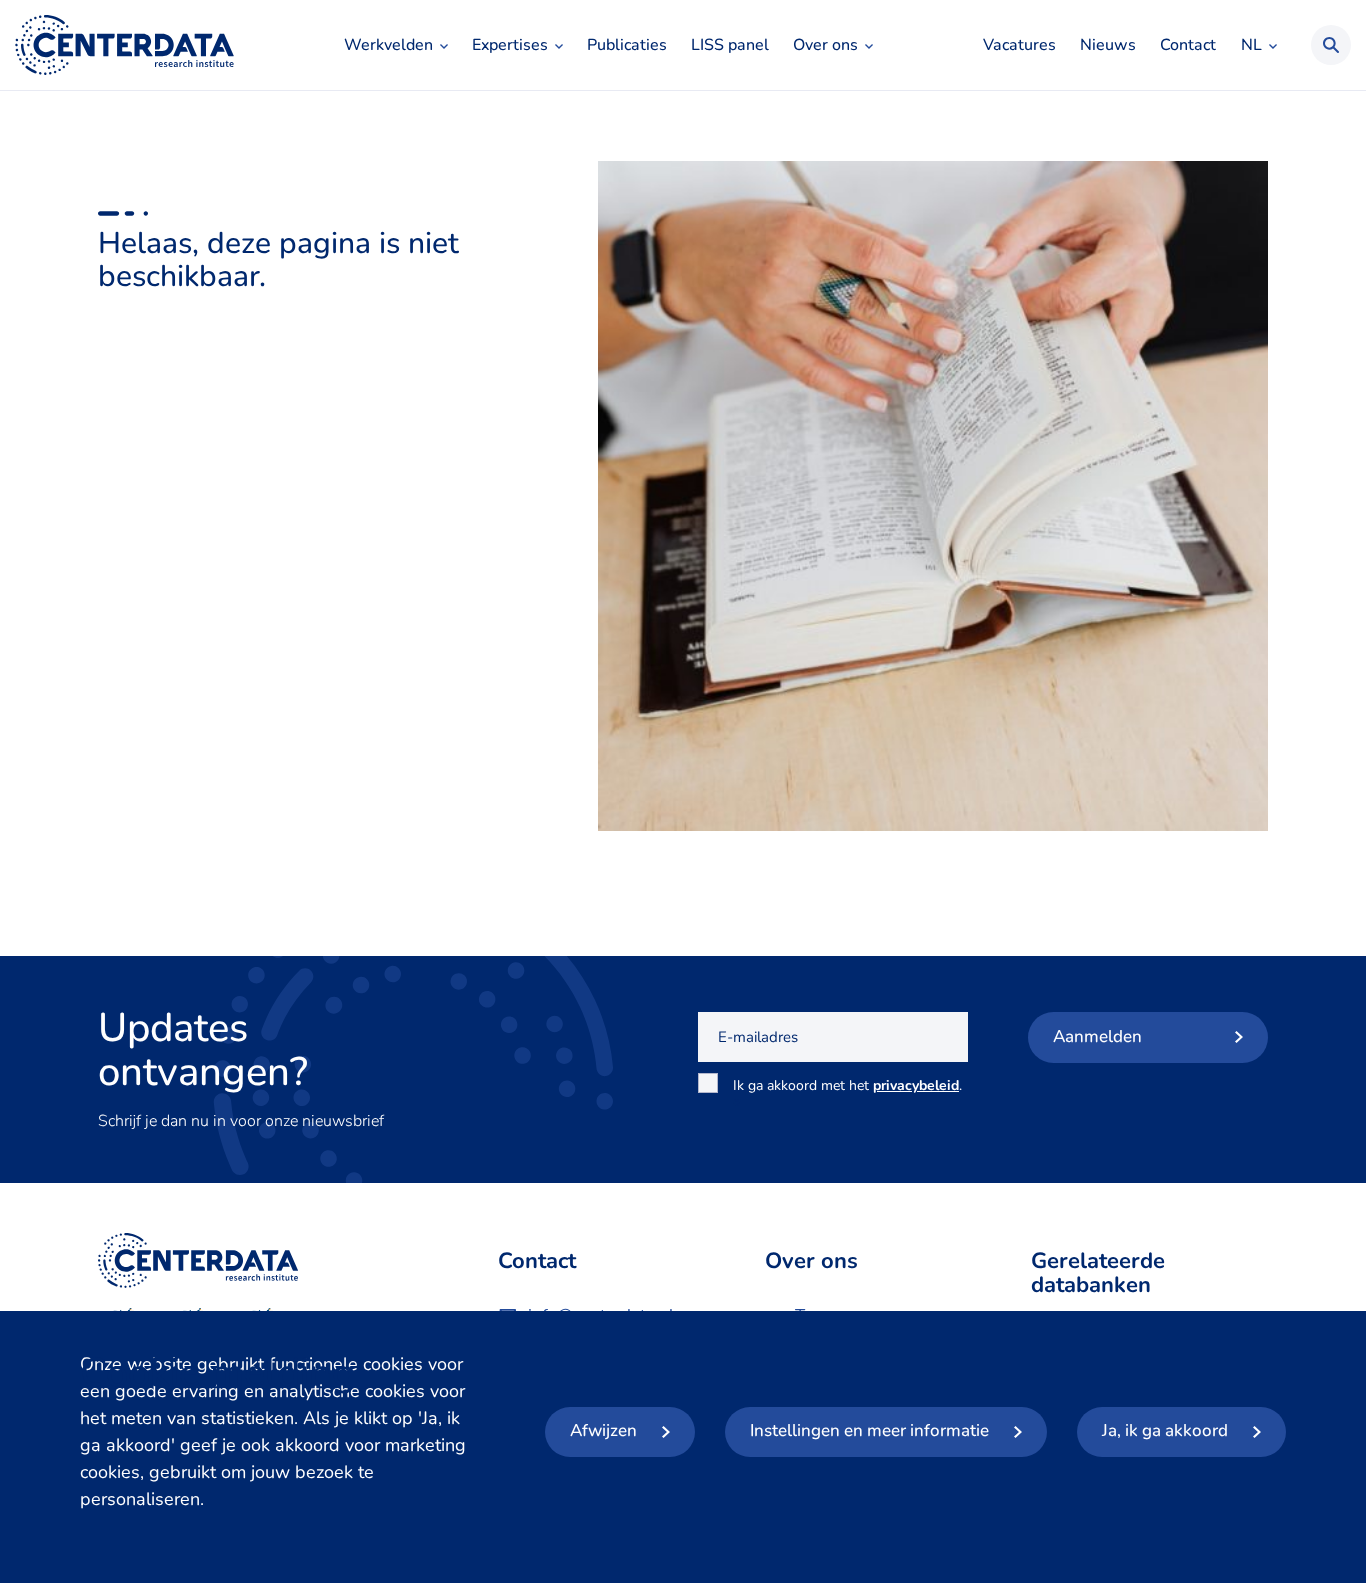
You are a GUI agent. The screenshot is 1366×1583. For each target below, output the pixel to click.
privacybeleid (916, 1085)
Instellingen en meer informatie (869, 1430)
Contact (1188, 45)
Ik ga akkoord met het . (847, 1096)
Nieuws (1108, 45)
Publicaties (627, 45)
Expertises (510, 45)
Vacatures (1019, 45)
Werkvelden (388, 45)
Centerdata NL (124, 45)
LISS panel (730, 45)
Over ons (825, 45)
